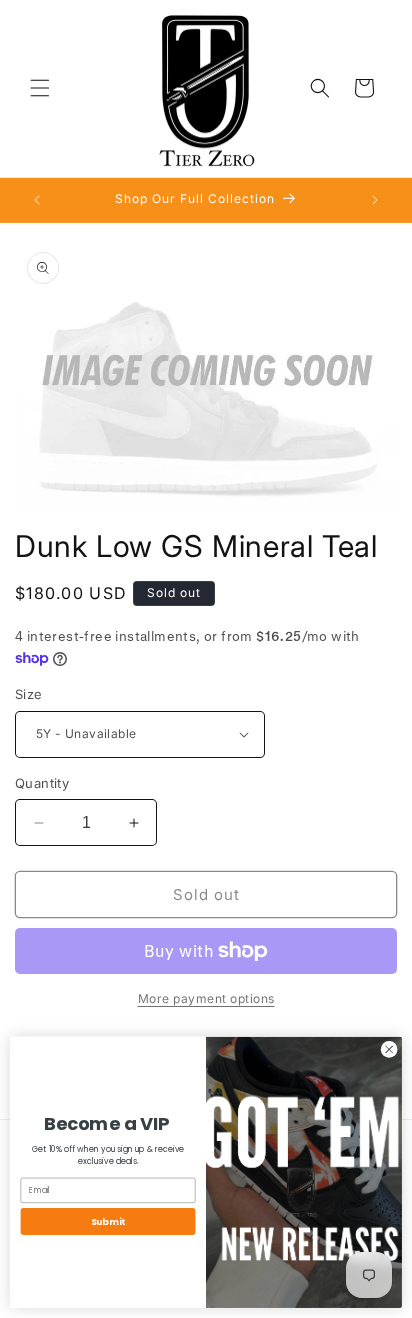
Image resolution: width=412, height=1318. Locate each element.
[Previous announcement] (37, 200)
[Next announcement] (375, 200)
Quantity (42, 783)
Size (29, 694)
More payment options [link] (206, 998)
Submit (108, 1221)
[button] (40, 88)
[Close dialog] (389, 1050)
